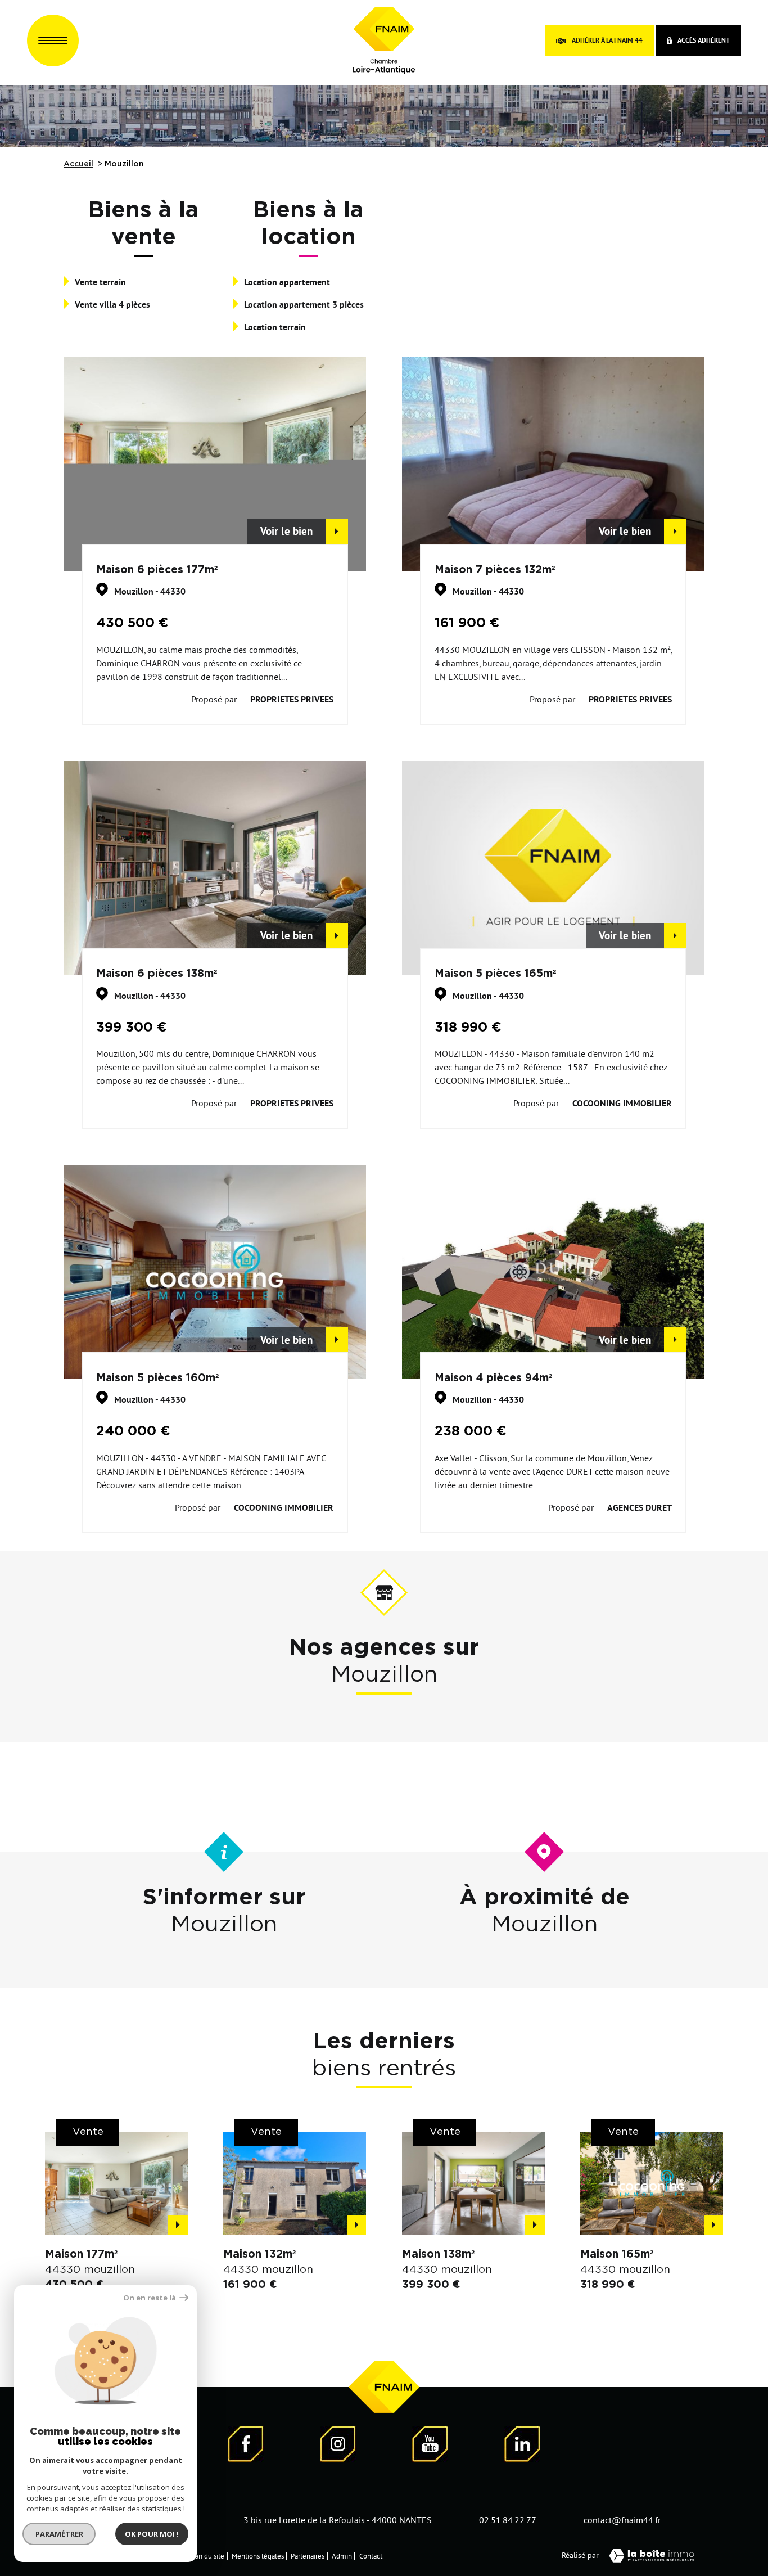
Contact (371, 2556)
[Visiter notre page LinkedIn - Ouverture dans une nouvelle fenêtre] (522, 2446)
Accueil (78, 164)
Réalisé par (580, 2555)
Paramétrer (59, 2534)
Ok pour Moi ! (152, 2534)
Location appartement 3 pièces (304, 305)
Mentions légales (258, 2556)
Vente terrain (100, 282)
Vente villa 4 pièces (112, 305)
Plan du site (207, 2556)
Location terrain (275, 327)
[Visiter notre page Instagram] (338, 2446)
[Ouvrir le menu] (53, 40)
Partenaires (308, 2556)
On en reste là (150, 2298)
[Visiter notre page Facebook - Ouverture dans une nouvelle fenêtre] (246, 2446)
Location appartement (287, 282)
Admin (342, 2556)
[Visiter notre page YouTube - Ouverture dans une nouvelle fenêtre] (430, 2446)
